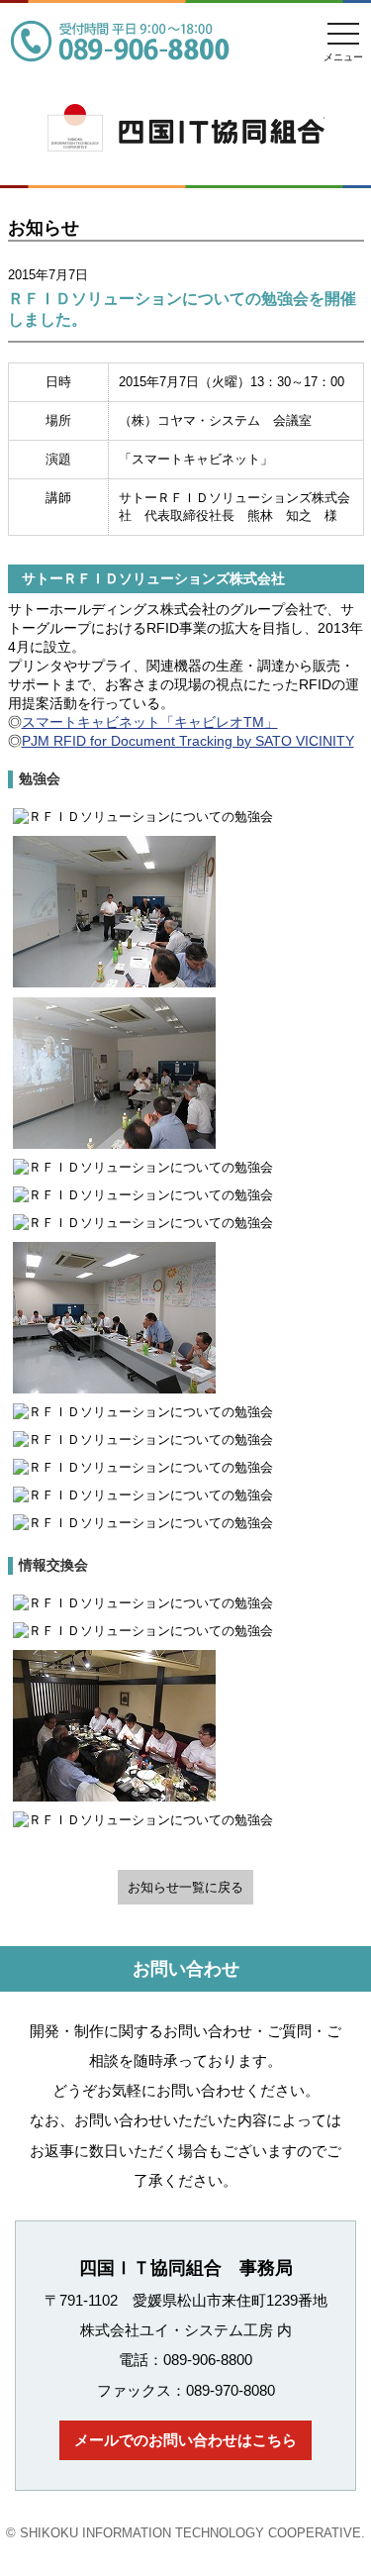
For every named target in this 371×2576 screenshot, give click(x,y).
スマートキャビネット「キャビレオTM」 (150, 722)
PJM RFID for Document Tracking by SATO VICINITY (188, 741)
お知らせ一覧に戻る (185, 1887)
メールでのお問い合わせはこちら (185, 2440)
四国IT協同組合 (186, 165)
